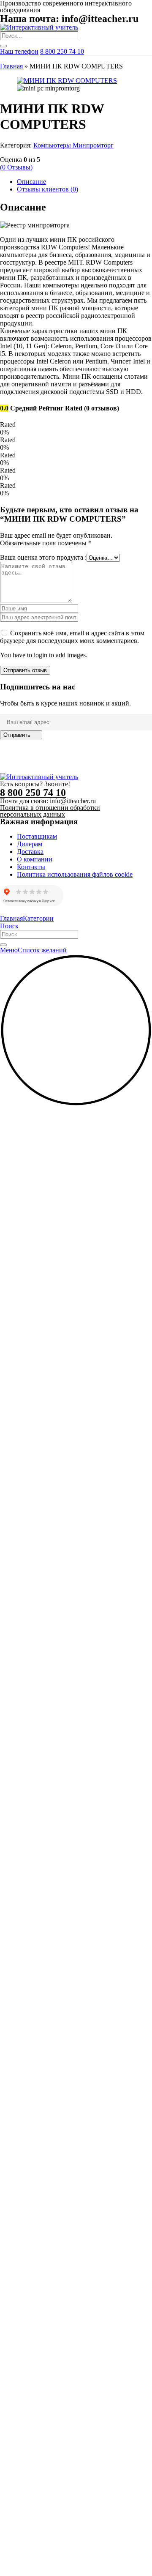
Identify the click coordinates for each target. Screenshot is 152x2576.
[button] (76, 1104)
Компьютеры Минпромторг (73, 145)
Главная (11, 66)
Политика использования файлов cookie (75, 874)
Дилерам (30, 844)
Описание (31, 182)
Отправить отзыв (25, 670)
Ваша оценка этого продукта (43, 557)
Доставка (30, 852)
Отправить (17, 735)
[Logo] (39, 27)
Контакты (31, 867)
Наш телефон (19, 51)
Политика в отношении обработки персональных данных (50, 811)
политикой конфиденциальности (96, 762)
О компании (35, 859)
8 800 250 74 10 (62, 51)
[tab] (84, 182)
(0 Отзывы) (16, 167)
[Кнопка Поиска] (3, 46)
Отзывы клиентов (47, 189)
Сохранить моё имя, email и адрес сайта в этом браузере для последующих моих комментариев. (72, 637)
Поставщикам (37, 836)
